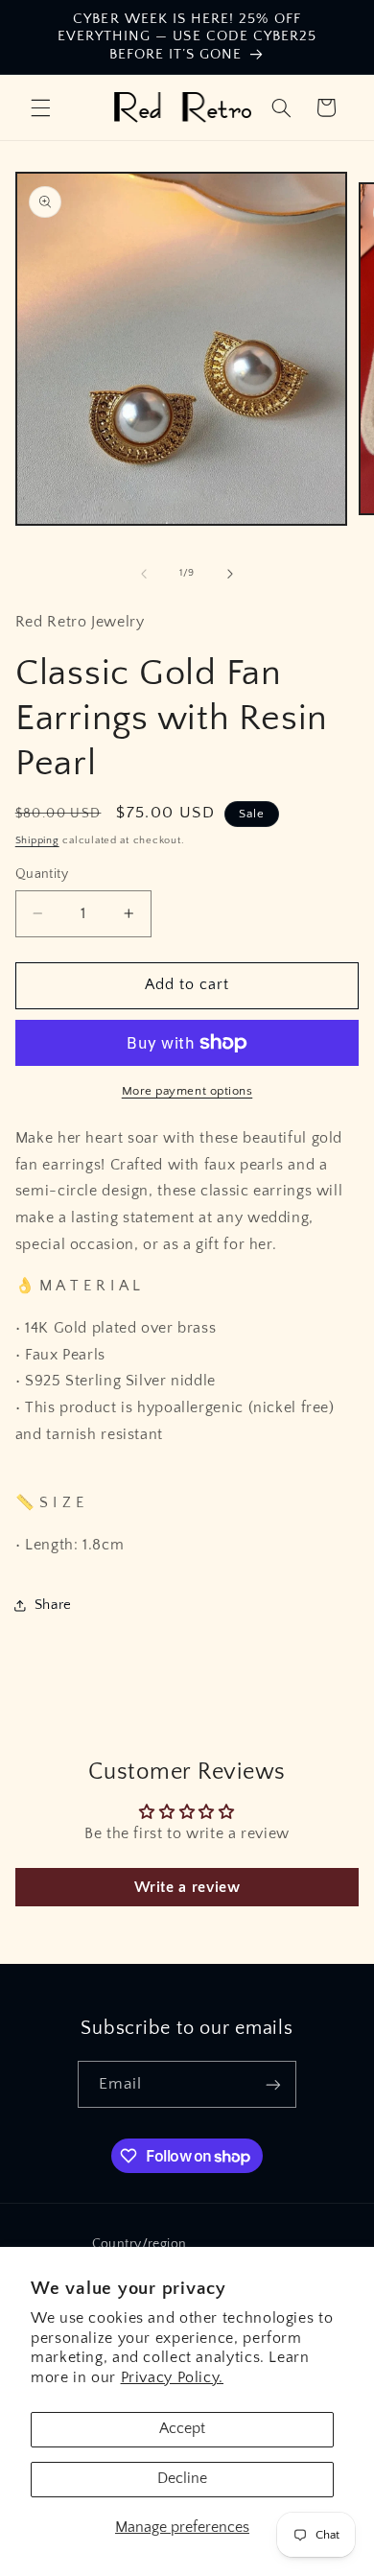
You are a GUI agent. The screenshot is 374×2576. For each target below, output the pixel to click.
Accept (182, 2429)
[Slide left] (144, 574)
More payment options (187, 1091)
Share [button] (53, 1605)
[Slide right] (230, 574)
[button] (40, 107)
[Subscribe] (273, 2084)
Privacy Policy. (172, 2378)
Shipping (37, 840)
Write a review (187, 1887)
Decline (182, 2479)
